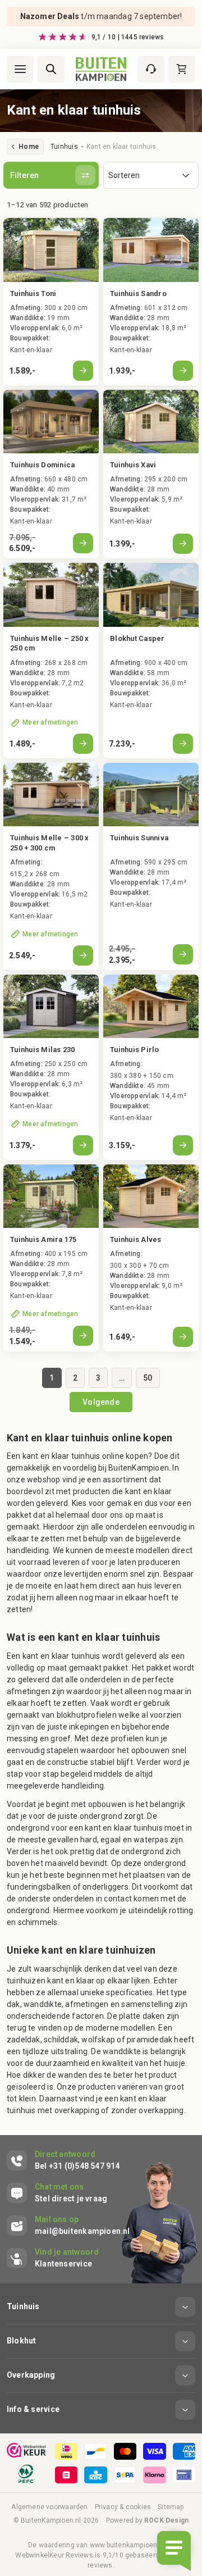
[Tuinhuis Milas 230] (51, 1067)
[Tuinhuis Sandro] (151, 301)
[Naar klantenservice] (151, 69)
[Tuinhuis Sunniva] (151, 866)
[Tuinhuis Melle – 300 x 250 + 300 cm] (51, 866)
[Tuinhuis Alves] (151, 1258)
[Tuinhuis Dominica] (51, 474)
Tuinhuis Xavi (133, 465)
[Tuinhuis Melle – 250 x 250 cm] (51, 661)
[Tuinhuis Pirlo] (151, 1067)
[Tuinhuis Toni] (51, 301)
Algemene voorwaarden (49, 2507)
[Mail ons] (68, 2225)
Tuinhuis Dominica (42, 465)
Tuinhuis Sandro (138, 293)
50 (148, 1378)
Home (29, 147)
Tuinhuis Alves (136, 1239)
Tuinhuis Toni (33, 293)
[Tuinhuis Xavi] (151, 474)
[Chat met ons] (57, 2193)
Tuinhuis (64, 147)
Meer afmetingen (50, 722)
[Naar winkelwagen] (182, 69)
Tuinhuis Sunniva (139, 838)
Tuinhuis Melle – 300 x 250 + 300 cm (50, 843)
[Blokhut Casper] (151, 661)
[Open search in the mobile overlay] (51, 69)
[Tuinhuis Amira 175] (51, 1258)
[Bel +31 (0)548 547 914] (63, 2160)
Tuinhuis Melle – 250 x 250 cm (50, 643)
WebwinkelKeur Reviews (54, 2555)
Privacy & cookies (123, 2507)
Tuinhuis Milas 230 (43, 1050)
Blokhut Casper (137, 638)
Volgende (101, 1402)
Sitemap (171, 2507)
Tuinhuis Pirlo (135, 1050)
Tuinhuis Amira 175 (43, 1239)
